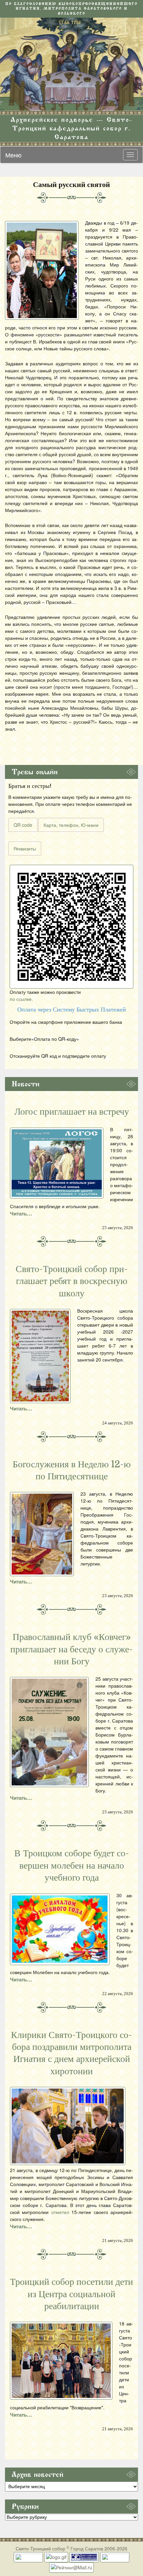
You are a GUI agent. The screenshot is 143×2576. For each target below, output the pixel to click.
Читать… (21, 1213)
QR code (23, 825)
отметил (60, 2212)
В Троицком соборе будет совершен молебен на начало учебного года (72, 1865)
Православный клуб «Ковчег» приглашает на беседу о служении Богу (71, 1649)
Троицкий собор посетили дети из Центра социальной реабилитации (71, 2294)
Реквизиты (25, 848)
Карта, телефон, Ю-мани (71, 825)
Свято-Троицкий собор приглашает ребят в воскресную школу (72, 1281)
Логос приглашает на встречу (72, 1112)
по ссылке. (21, 999)
